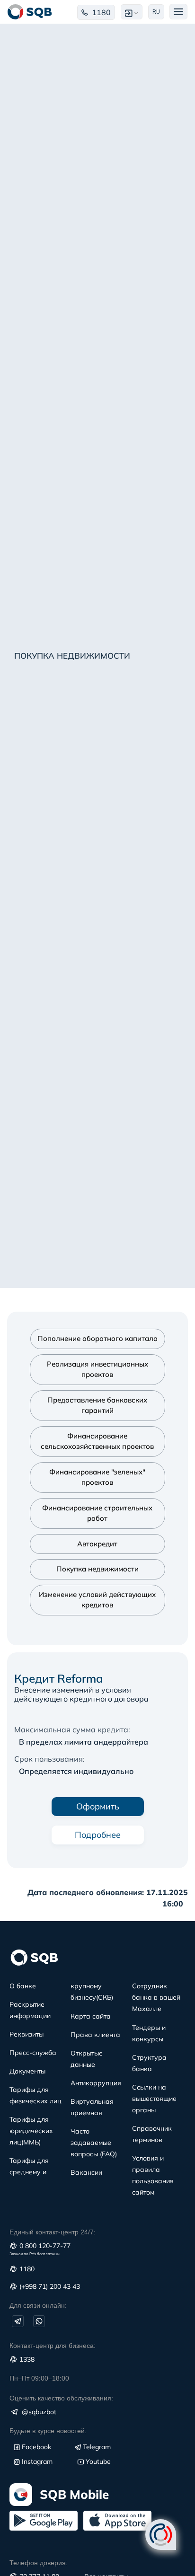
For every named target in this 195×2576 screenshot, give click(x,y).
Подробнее (98, 1835)
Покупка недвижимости (97, 1569)
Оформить (98, 1806)
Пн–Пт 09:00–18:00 (39, 2378)
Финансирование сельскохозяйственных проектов (97, 1441)
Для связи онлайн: (38, 2305)
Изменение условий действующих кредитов (97, 1600)
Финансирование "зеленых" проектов (97, 1477)
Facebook (36, 2447)
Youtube (98, 2461)
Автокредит (97, 1544)
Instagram (37, 2461)
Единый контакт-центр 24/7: (53, 2232)
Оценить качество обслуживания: (61, 2398)
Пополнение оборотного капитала (97, 1338)
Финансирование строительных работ (97, 1513)
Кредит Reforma (59, 1678)
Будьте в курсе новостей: (48, 2431)
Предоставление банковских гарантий (97, 1405)
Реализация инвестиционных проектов (97, 1369)
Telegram (97, 2447)
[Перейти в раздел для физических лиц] (30, 12)
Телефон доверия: (39, 2563)
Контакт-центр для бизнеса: (53, 2346)
